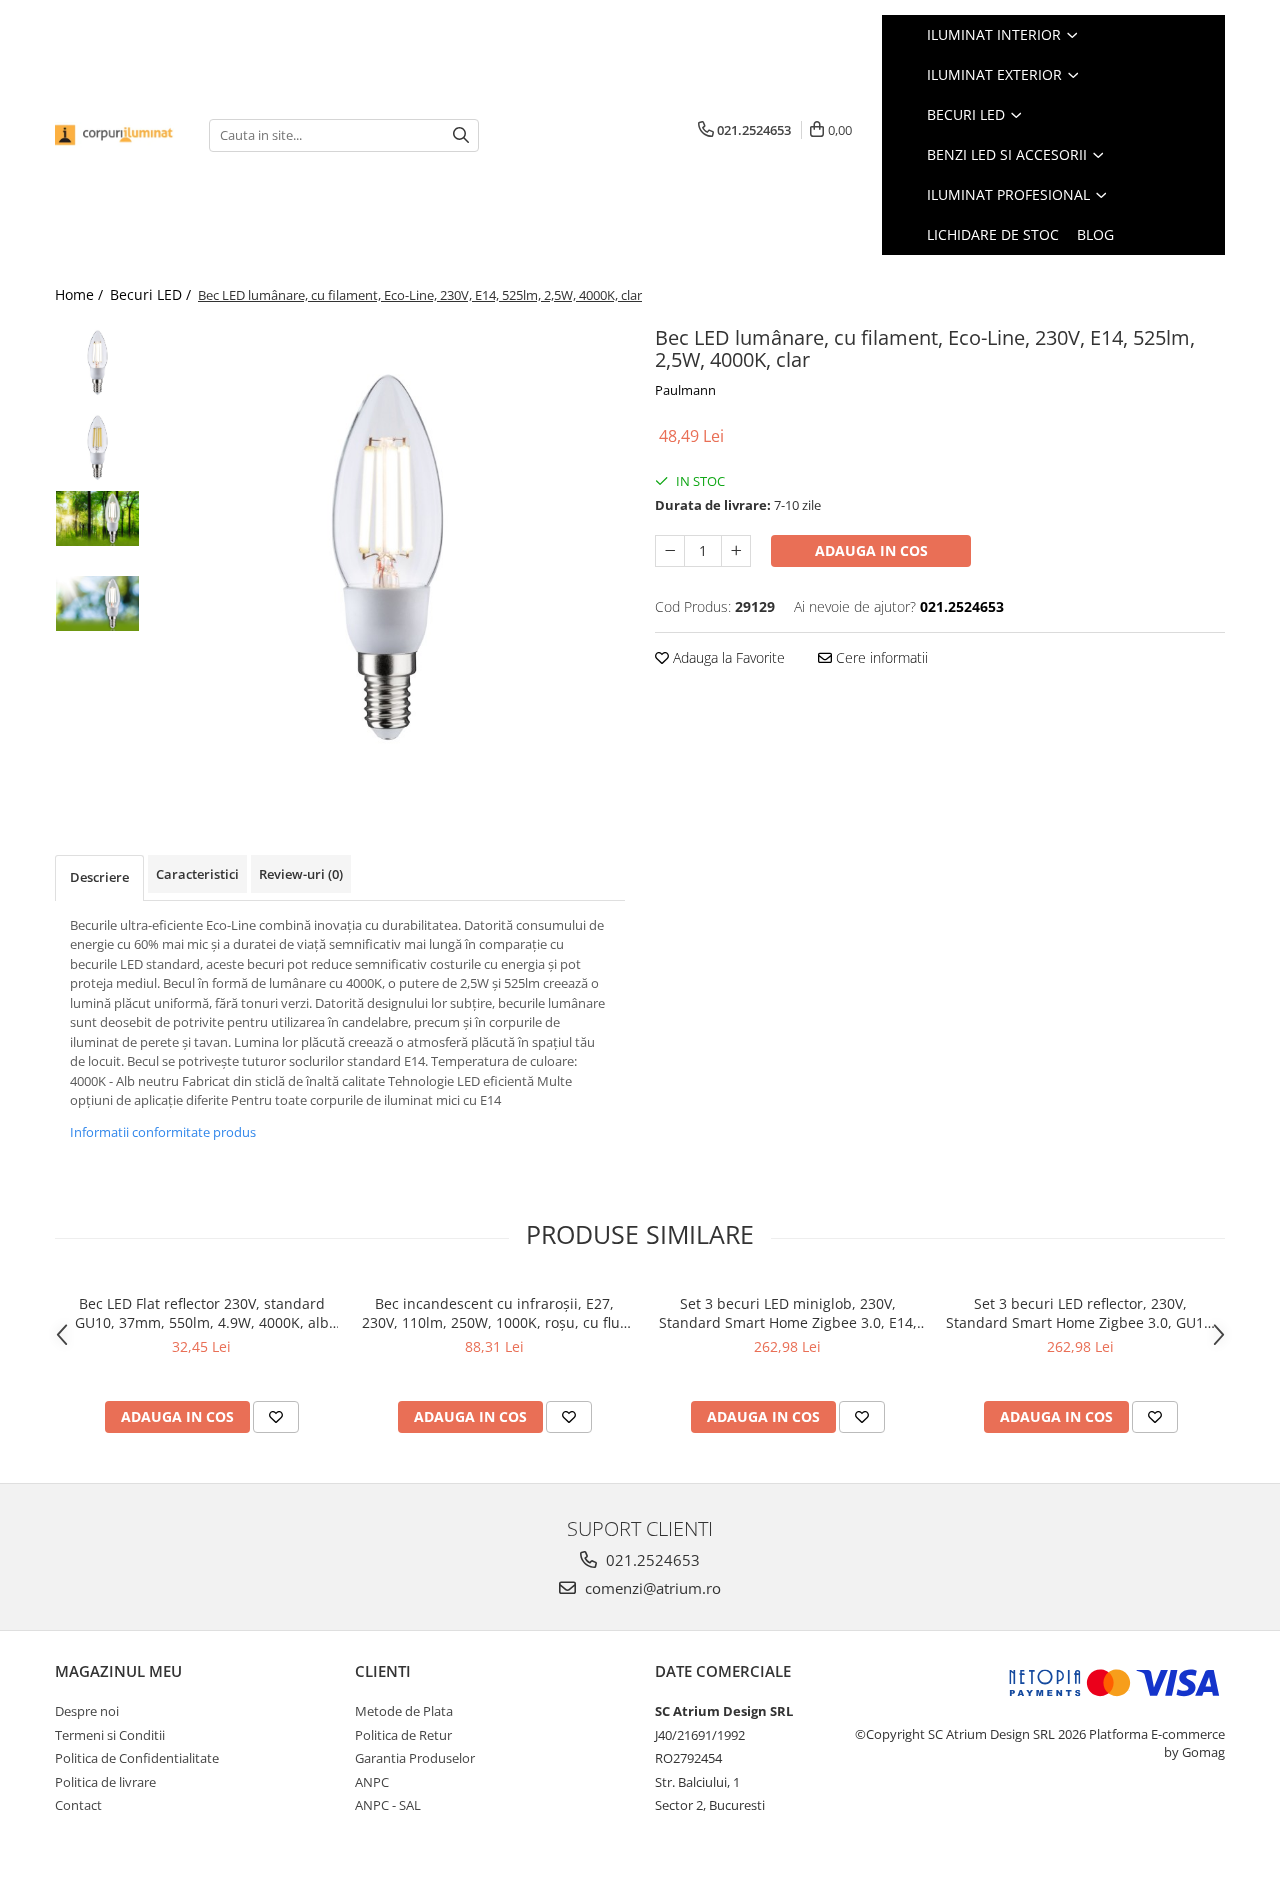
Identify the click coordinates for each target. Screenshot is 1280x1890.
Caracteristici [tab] (197, 874)
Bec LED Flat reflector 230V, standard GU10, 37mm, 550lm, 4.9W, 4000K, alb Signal (202, 1313)
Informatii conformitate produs (163, 1132)
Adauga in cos (871, 550)
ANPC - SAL (388, 1805)
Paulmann (685, 390)
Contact (78, 1805)
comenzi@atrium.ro (651, 1588)
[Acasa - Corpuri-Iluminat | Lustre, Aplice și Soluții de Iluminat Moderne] (117, 135)
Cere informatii (880, 657)
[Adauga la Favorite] (276, 1417)
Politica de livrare (105, 1782)
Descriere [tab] (99, 877)
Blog (1095, 234)
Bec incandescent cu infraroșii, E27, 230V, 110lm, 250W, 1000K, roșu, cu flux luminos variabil (494, 1313)
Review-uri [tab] (301, 874)
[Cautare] (461, 135)
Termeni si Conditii (110, 1735)
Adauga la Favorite (727, 657)
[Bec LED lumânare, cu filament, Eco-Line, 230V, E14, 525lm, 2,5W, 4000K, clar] (387, 557)
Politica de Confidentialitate (137, 1758)
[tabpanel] (387, 557)
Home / (81, 294)
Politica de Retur (403, 1735)
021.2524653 (651, 1560)
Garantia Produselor (415, 1758)
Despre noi (87, 1711)
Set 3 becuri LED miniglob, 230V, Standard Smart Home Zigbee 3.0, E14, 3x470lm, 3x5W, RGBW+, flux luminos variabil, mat (788, 1313)
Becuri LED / (152, 294)
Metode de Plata (404, 1711)
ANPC (372, 1782)
